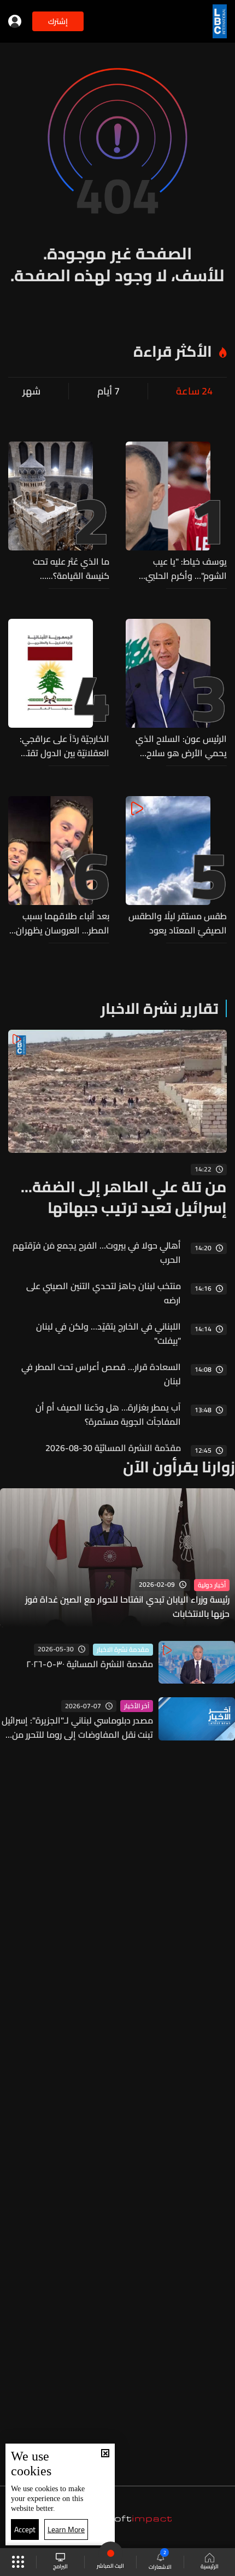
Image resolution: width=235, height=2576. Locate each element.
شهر (31, 391)
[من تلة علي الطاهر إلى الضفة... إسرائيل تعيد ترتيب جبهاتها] (117, 1124)
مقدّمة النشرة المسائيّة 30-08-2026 (113, 1448)
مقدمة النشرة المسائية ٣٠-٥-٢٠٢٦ (90, 1664)
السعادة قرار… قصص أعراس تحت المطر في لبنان (101, 1374)
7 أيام (108, 391)
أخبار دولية (212, 1585)
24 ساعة (194, 391)
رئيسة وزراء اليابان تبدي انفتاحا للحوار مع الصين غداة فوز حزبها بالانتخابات (127, 1606)
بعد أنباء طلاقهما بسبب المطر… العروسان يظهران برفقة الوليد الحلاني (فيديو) (59, 923)
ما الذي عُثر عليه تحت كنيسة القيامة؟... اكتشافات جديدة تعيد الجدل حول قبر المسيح (68, 568)
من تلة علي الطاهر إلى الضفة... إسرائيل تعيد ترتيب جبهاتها (124, 1197)
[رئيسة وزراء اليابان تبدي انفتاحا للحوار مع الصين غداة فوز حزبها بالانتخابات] (117, 1558)
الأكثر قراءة (173, 351)
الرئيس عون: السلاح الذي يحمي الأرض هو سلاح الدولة (181, 746)
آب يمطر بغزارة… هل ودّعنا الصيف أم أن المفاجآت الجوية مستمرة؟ (108, 1414)
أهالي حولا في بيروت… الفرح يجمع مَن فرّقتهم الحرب (97, 1252)
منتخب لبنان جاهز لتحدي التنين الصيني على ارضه (104, 1293)
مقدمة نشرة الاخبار (123, 1650)
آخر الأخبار (137, 1706)
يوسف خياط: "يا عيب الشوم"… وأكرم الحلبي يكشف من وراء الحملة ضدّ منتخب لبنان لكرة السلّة (178, 568)
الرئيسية (210, 2566)
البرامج (60, 2566)
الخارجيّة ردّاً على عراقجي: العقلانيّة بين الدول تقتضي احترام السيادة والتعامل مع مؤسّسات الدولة (59, 746)
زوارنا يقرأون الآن (179, 1467)
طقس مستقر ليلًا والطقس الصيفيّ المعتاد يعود (178, 923)
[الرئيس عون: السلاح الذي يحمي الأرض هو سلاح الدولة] (176, 689)
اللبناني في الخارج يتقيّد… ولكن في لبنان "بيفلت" (108, 1333)
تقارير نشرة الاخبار (160, 1008)
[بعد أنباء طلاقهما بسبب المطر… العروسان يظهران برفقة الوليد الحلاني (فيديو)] (59, 867)
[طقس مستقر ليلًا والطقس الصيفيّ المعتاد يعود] (176, 867)
